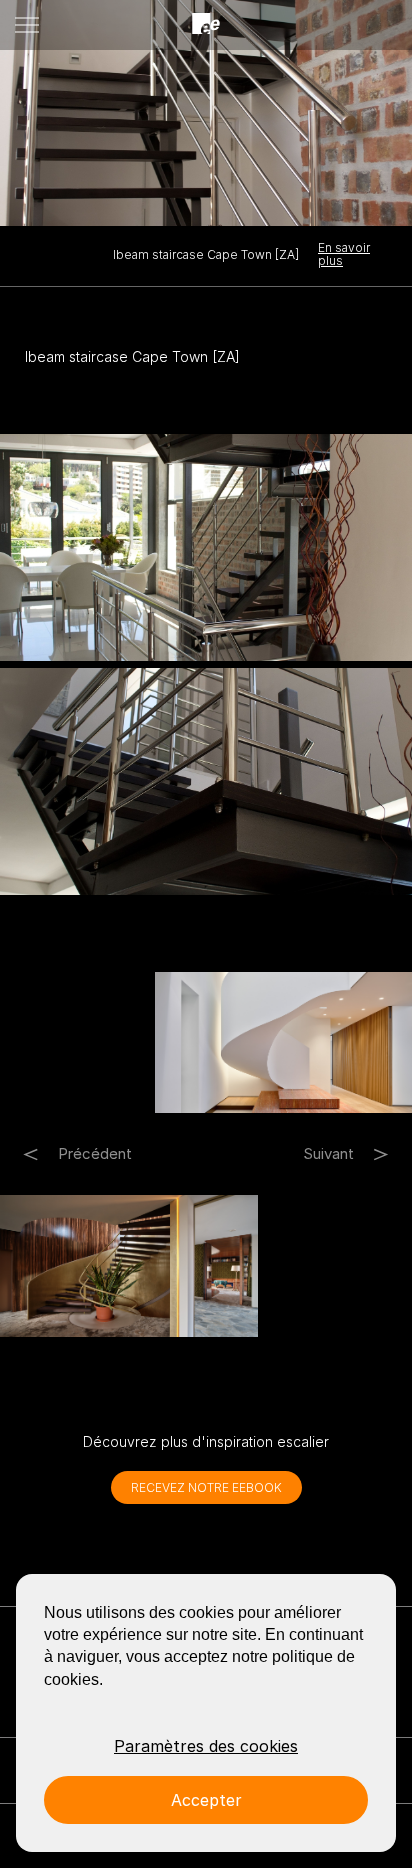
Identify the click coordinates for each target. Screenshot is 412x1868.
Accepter (206, 1800)
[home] (206, 24)
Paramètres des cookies (206, 1746)
